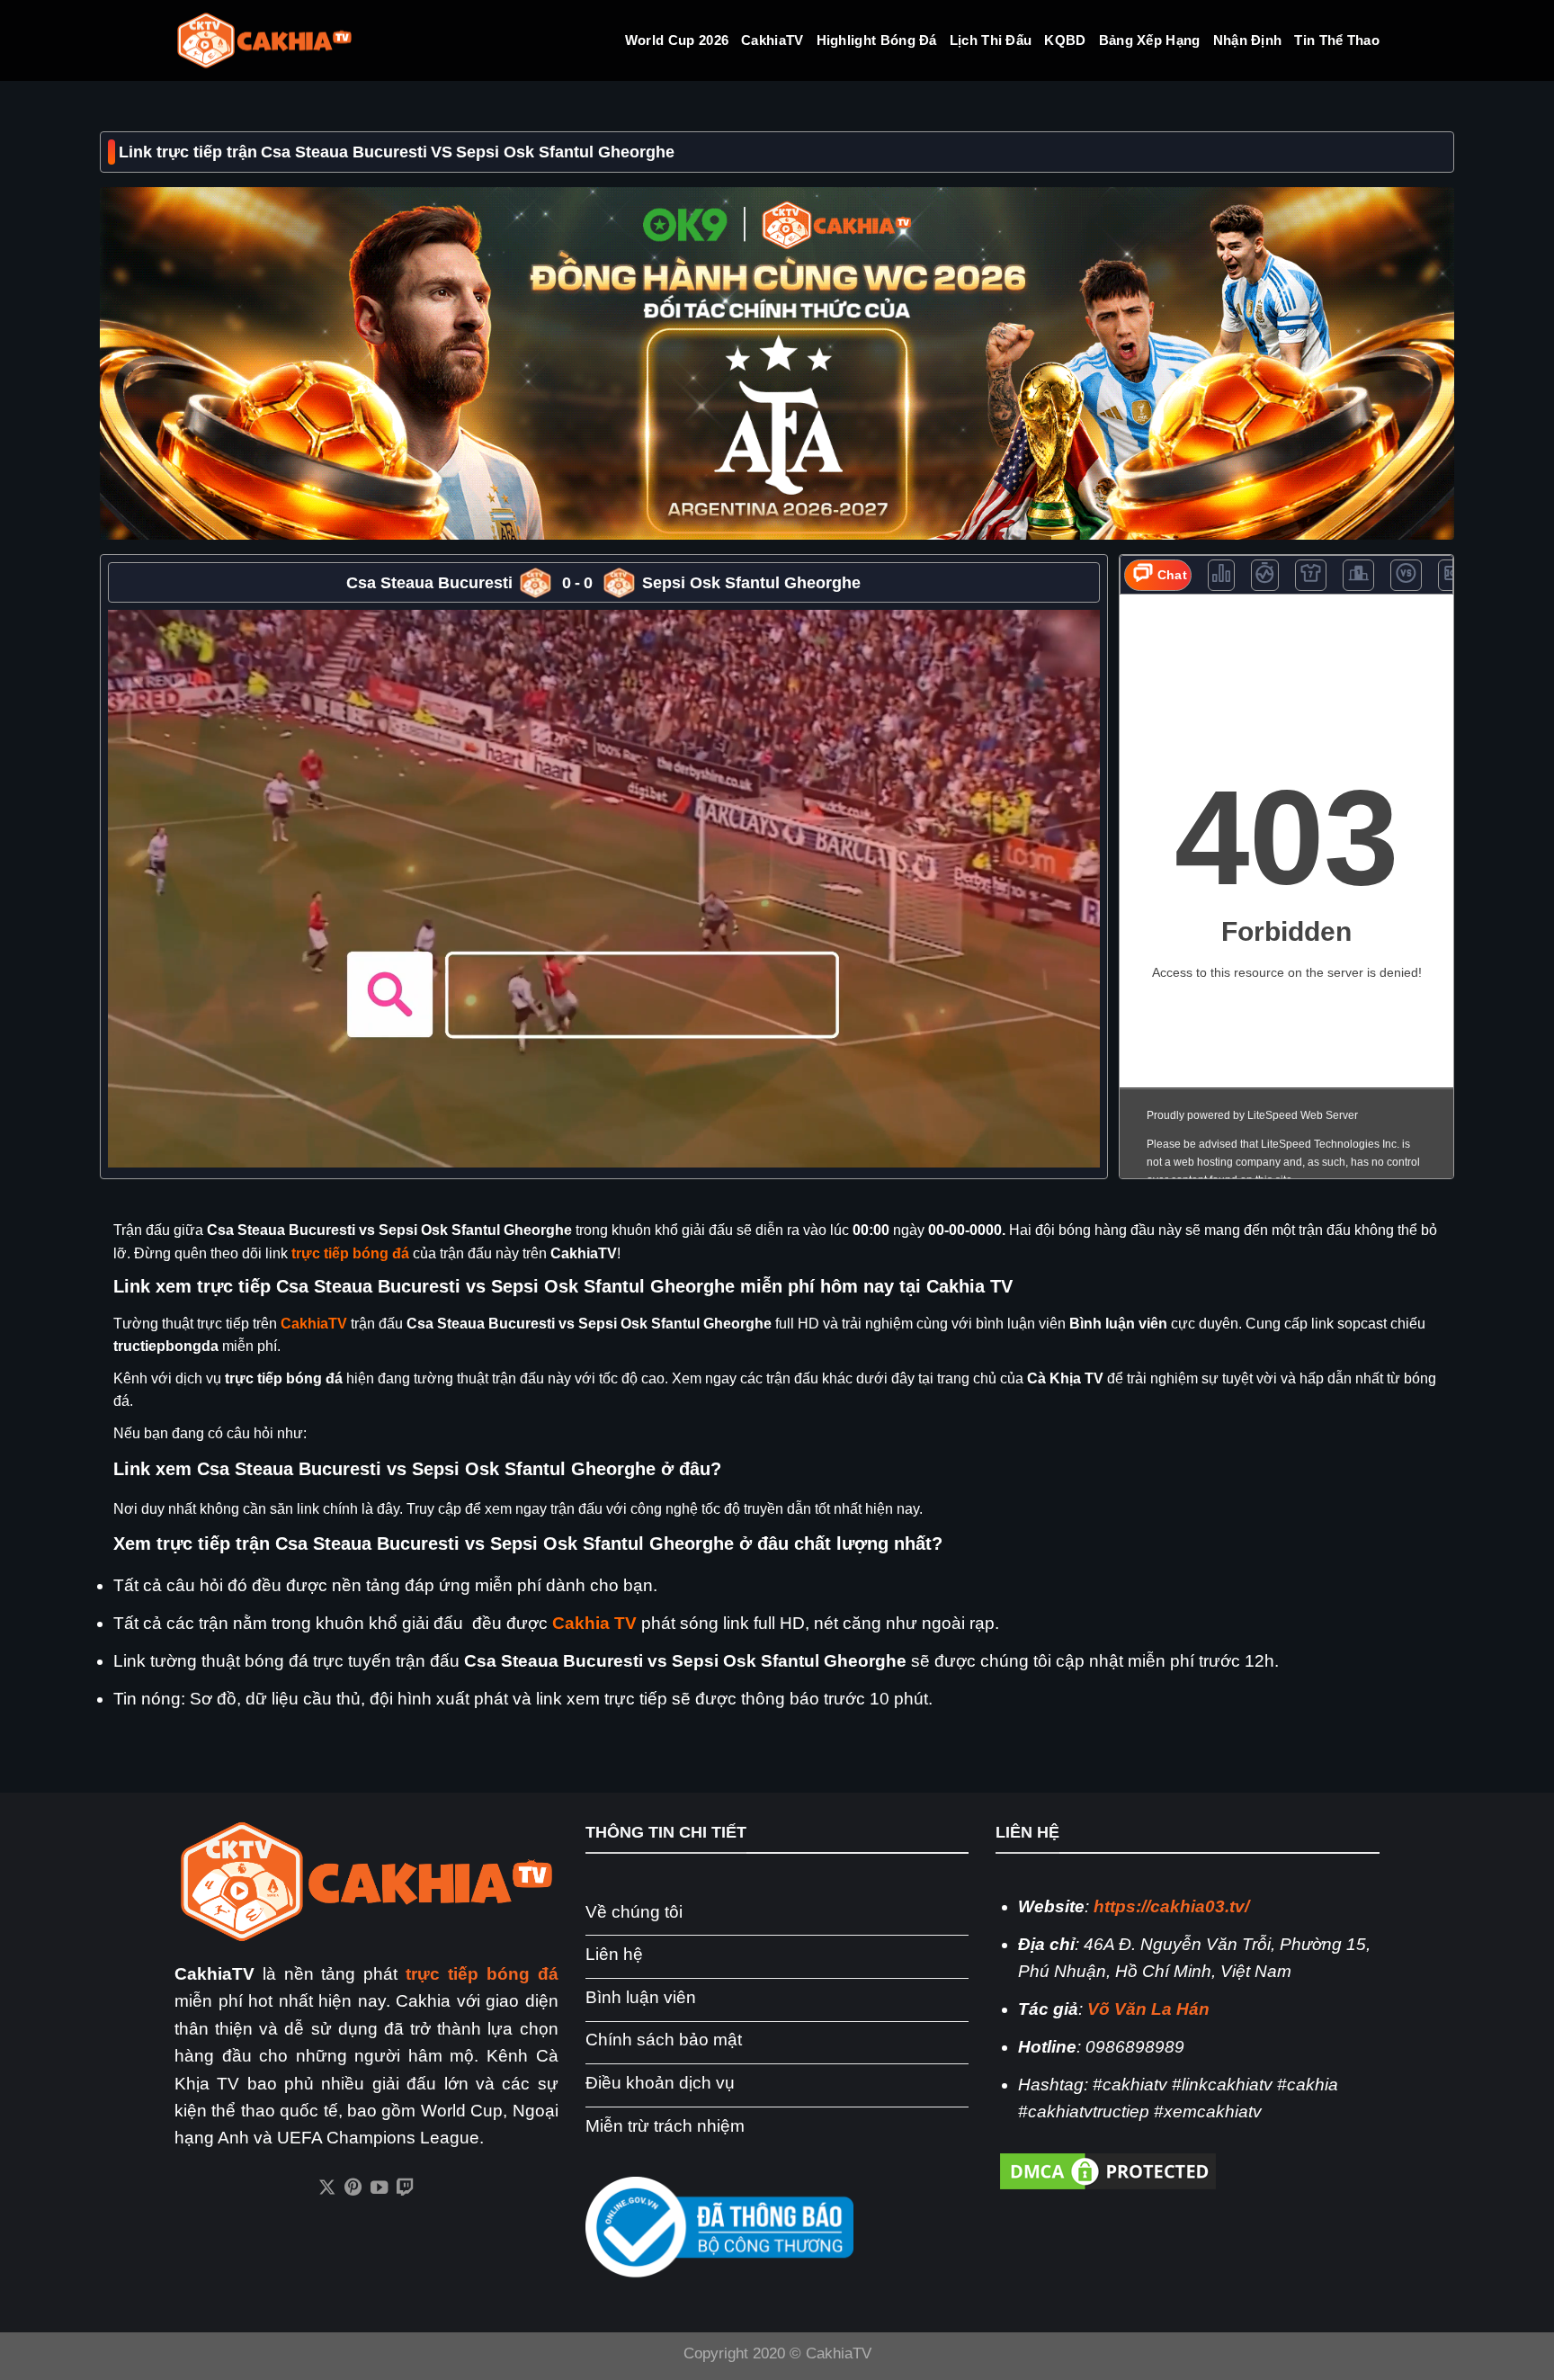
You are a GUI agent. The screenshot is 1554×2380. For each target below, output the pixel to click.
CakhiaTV (772, 40)
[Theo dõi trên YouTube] (379, 2188)
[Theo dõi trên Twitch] (405, 2188)
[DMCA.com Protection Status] (1108, 2170)
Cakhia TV (594, 1623)
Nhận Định (1248, 40)
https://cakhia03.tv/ (1171, 1906)
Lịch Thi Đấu (991, 40)
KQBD (1065, 40)
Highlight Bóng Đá (877, 40)
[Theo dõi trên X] (327, 2188)
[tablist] (1286, 575)
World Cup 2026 (677, 40)
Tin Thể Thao (1337, 40)
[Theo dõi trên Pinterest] (353, 2188)
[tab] (1158, 575)
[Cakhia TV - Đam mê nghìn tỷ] (264, 41)
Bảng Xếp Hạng (1150, 40)
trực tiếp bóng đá (350, 1253)
